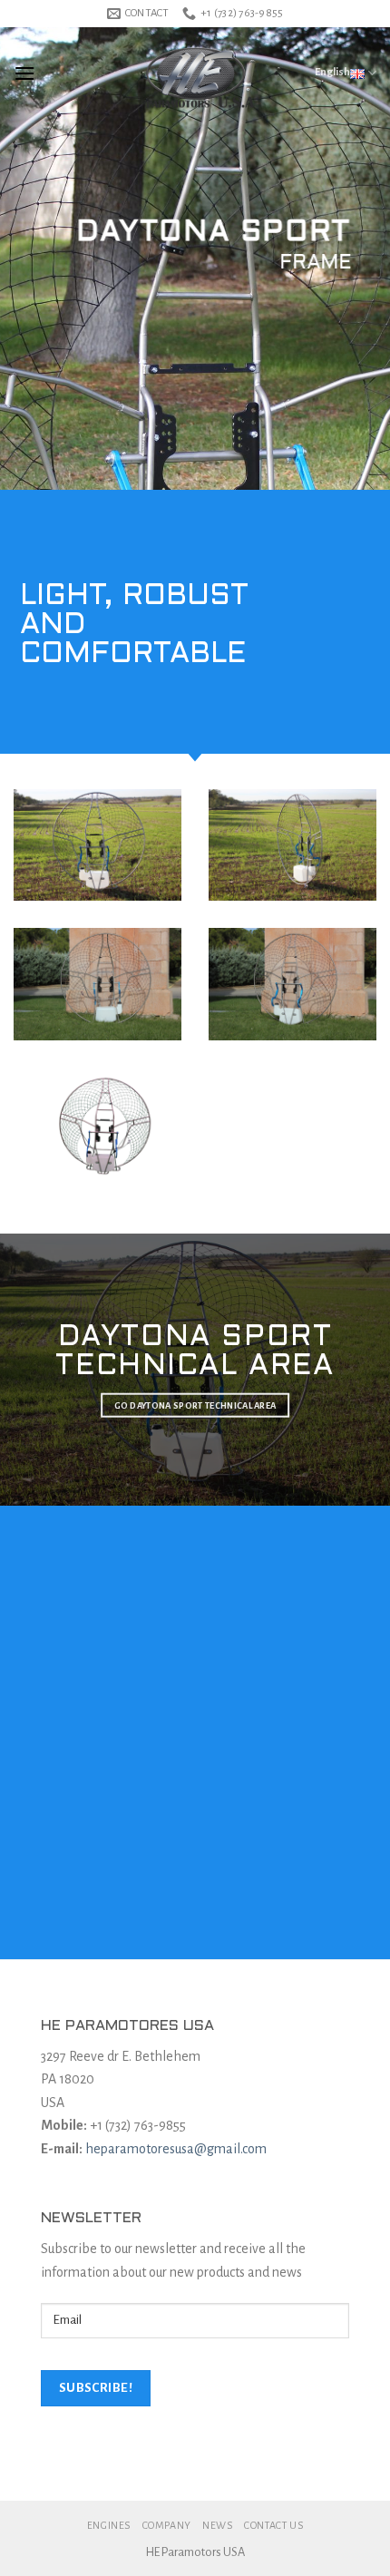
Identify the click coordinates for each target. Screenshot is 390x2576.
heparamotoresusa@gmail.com (176, 2149)
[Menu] (24, 73)
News (217, 2525)
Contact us (273, 2525)
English (332, 72)
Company (167, 2525)
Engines (109, 2525)
